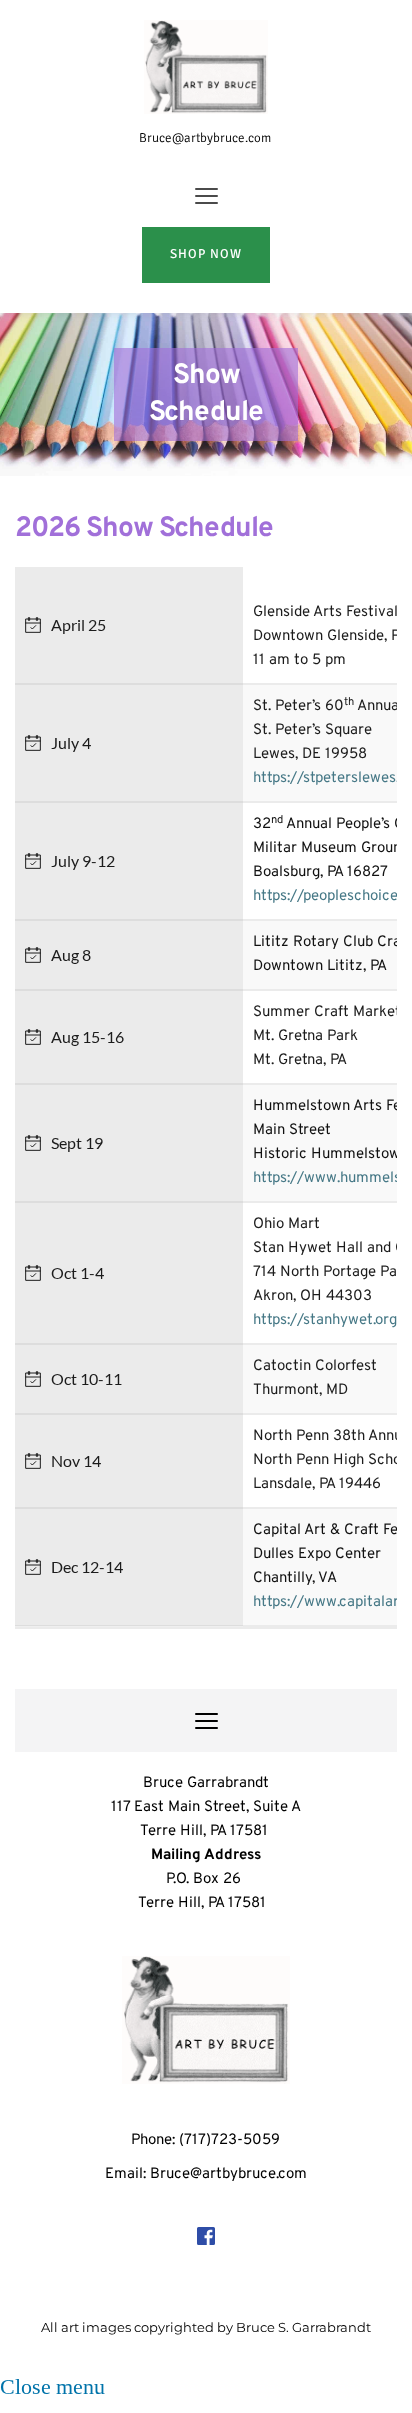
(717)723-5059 (229, 2140)
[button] (206, 195)
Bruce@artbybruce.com (206, 138)
